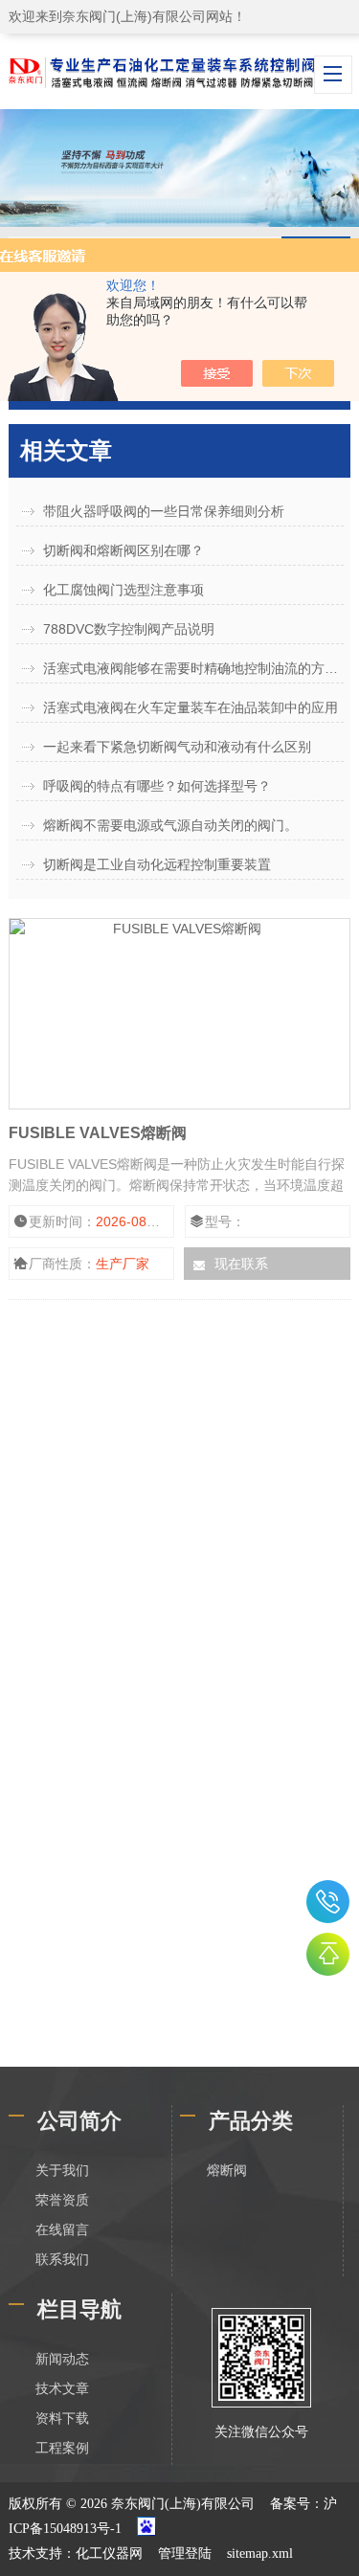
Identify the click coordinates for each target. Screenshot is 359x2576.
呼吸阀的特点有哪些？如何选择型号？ (157, 786)
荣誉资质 (62, 2200)
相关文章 (66, 450)
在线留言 (62, 2230)
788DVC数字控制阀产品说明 (129, 629)
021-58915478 (328, 1902)
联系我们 (62, 2260)
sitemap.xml (260, 2554)
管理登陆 (185, 2554)
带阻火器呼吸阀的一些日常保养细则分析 (164, 511)
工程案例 (62, 2448)
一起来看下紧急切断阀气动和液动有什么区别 (177, 747)
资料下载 (62, 2419)
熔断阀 (227, 2171)
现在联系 (241, 1264)
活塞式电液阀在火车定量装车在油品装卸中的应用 (191, 707)
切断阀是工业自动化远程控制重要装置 (157, 864)
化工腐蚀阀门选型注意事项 (123, 590)
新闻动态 (62, 2359)
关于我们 (62, 2171)
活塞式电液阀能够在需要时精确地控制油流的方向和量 (193, 668)
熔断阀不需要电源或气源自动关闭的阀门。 (170, 825)
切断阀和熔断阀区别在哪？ (123, 550)
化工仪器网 (109, 2554)
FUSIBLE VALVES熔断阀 (98, 1133)
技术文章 (62, 2389)
